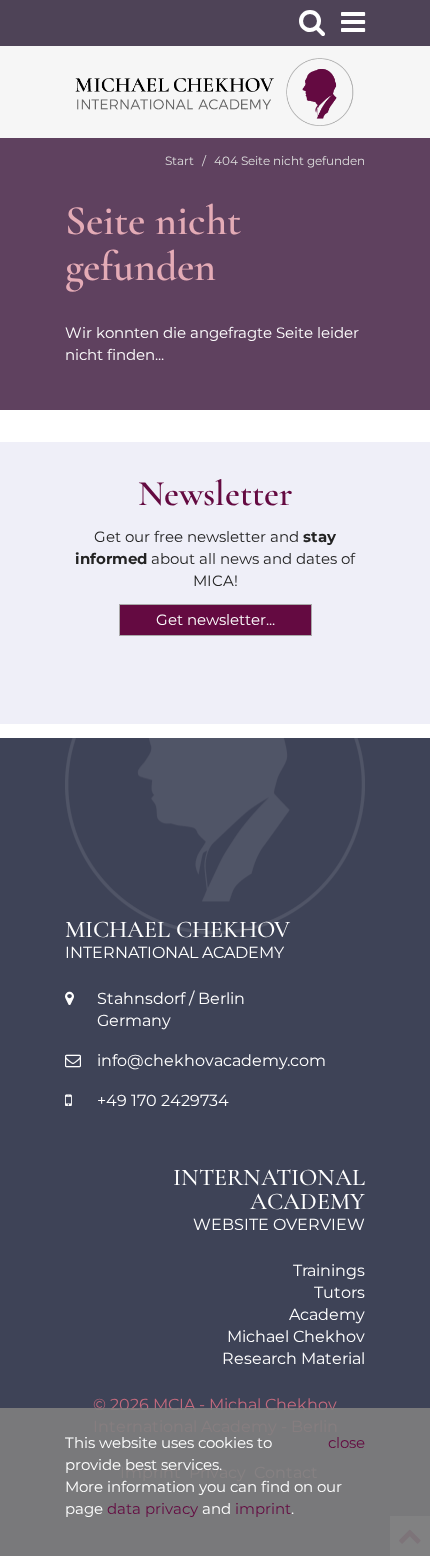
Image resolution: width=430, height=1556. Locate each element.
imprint (263, 1508)
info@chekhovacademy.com (211, 1060)
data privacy (152, 1508)
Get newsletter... (215, 619)
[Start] (215, 91)
